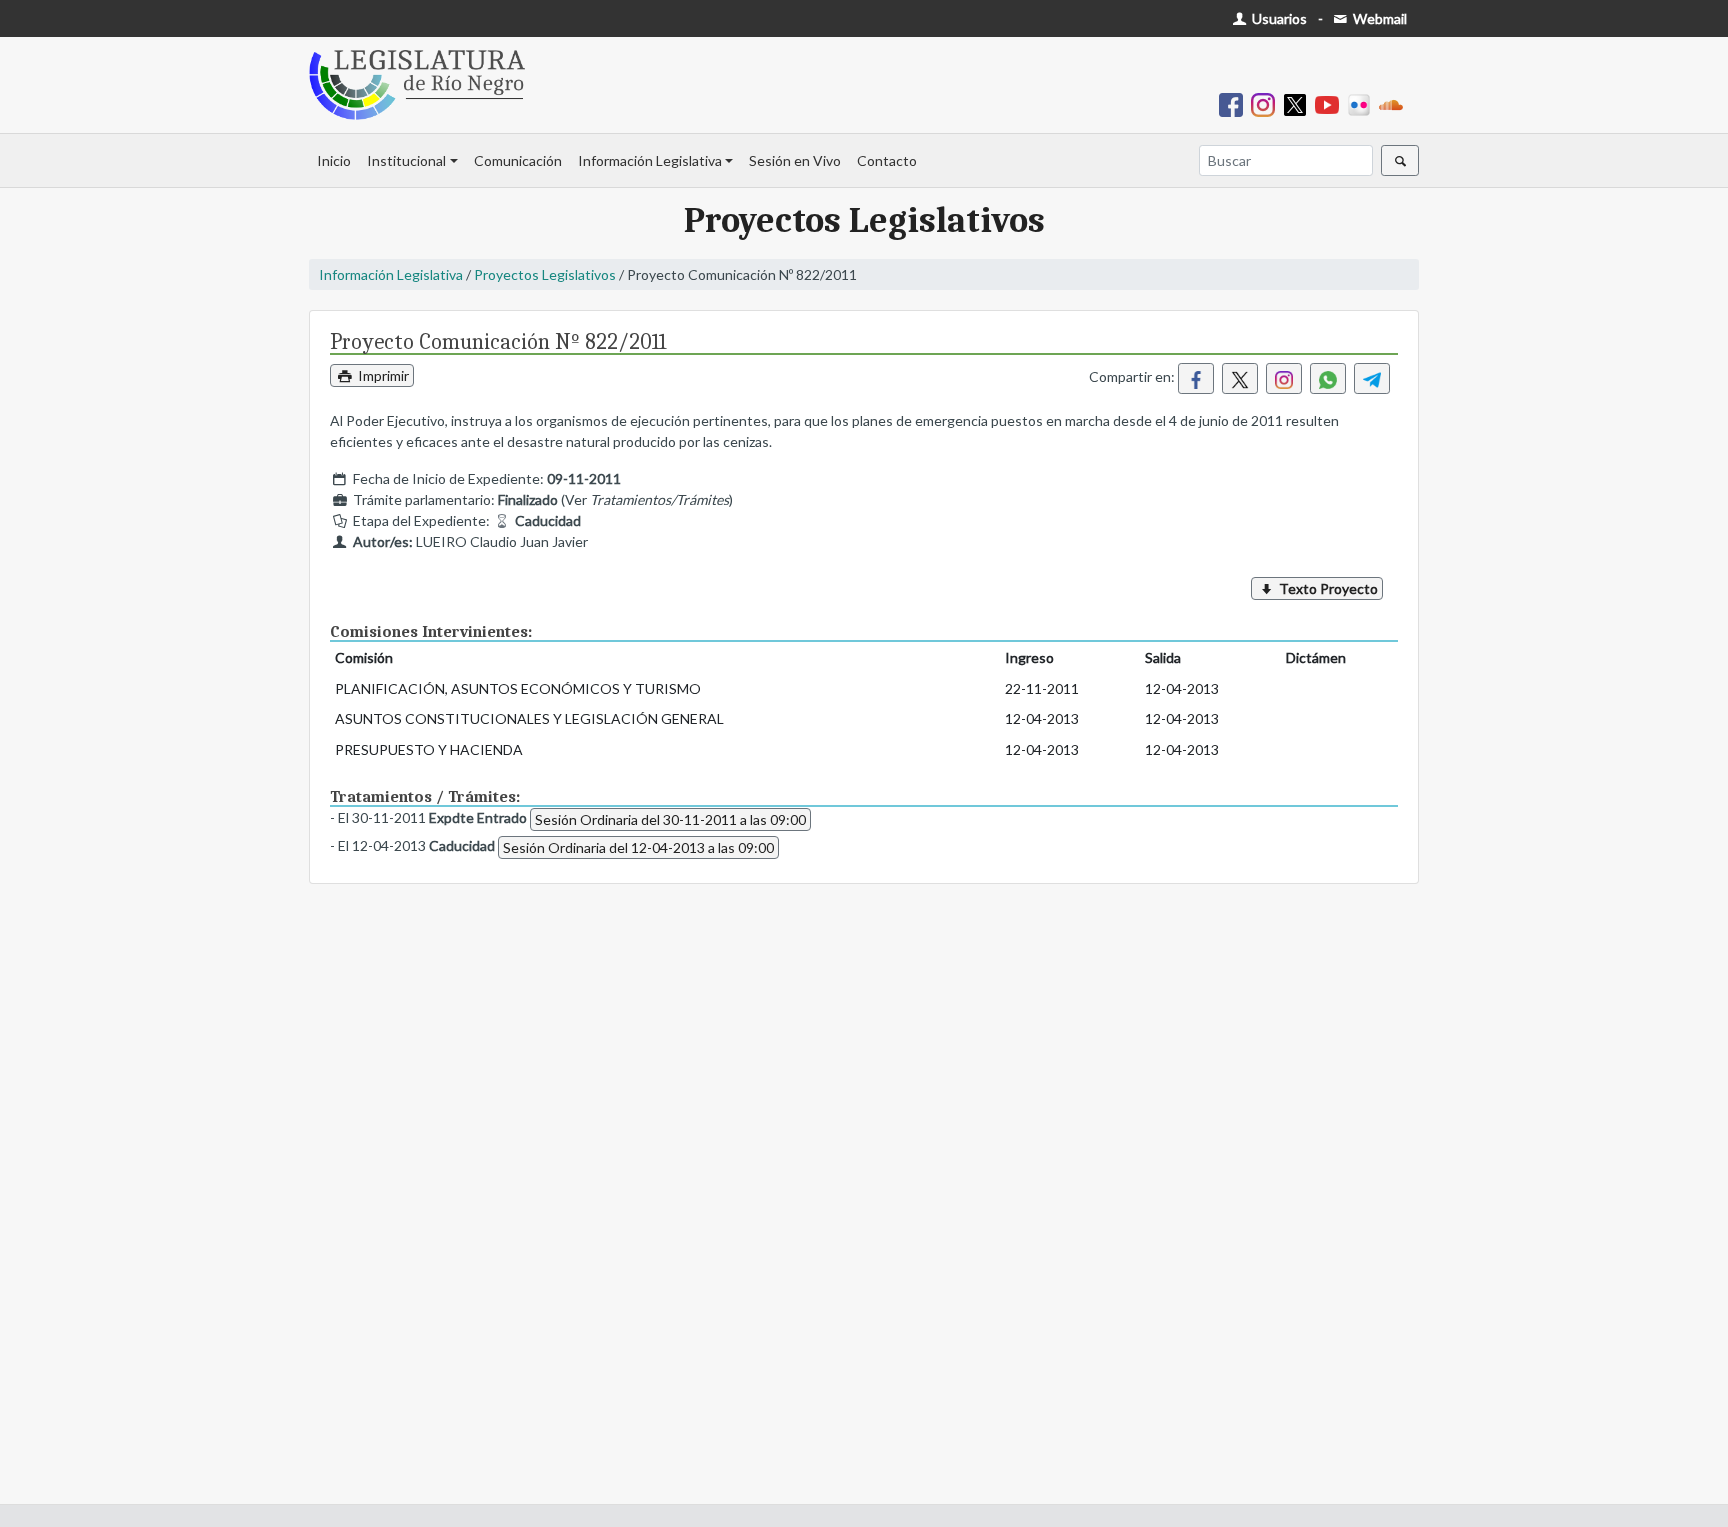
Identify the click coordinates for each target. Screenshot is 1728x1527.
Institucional (406, 160)
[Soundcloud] (1395, 103)
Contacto (887, 160)
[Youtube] (1331, 103)
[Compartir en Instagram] (1284, 378)
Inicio (334, 160)
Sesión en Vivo (795, 160)
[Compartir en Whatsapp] (1328, 378)
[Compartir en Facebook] (1196, 378)
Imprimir (382, 375)
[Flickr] (1363, 103)
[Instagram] (1267, 103)
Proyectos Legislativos (545, 274)
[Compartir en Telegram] (1372, 378)
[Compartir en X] (1240, 378)
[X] (1299, 103)
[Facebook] (1235, 103)
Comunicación (518, 160)
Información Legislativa (650, 160)
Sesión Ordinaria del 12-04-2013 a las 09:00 (638, 847)
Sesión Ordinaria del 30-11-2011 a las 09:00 (670, 819)
